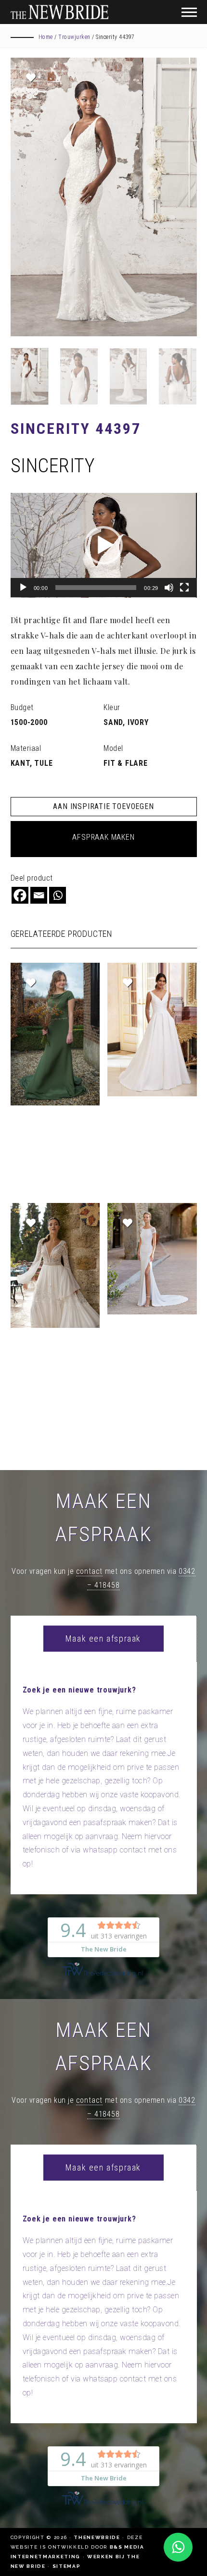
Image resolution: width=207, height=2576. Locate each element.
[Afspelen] (23, 588)
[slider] (96, 588)
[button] (103, 545)
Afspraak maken (103, 837)
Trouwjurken (74, 37)
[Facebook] (20, 895)
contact (90, 1571)
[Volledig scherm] (184, 588)
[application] (104, 545)
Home (46, 37)
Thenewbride (97, 2537)
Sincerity (53, 466)
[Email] (39, 895)
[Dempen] (169, 588)
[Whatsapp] (58, 895)
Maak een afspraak (103, 1638)
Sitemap (67, 2566)
